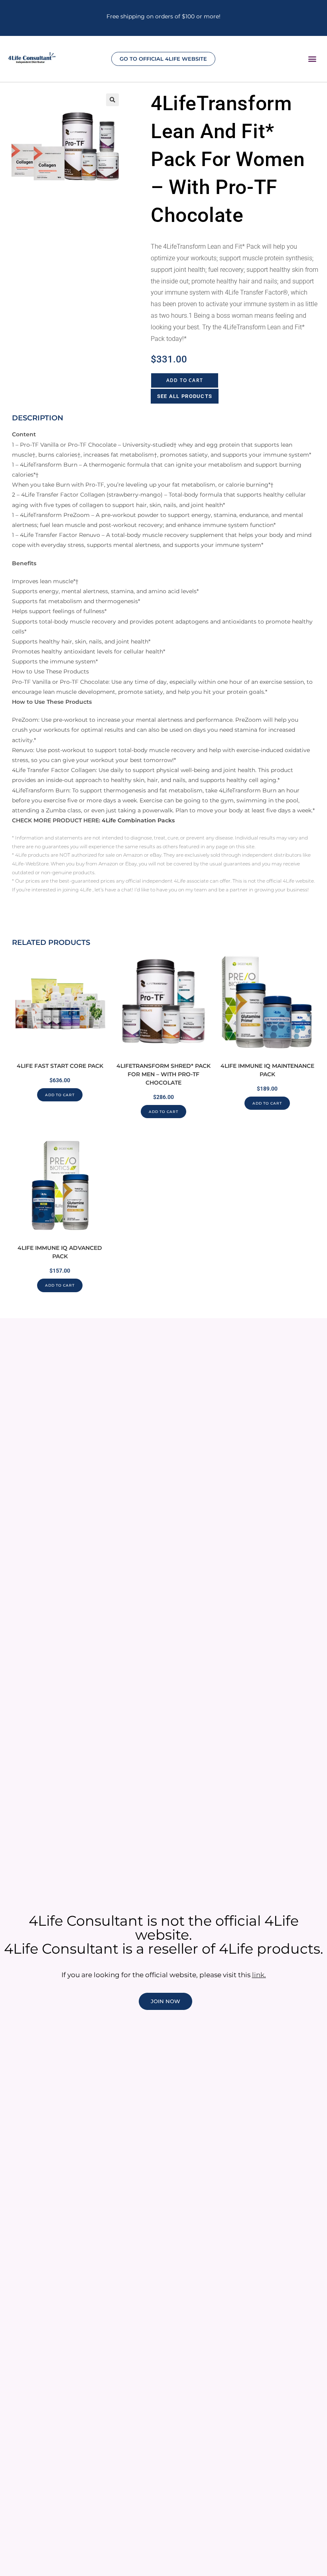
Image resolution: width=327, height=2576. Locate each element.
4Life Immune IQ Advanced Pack (60, 1252)
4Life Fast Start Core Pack (60, 1066)
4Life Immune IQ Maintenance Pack (267, 1070)
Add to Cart (185, 380)
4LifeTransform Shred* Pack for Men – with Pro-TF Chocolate (163, 1074)
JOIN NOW (165, 2001)
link (258, 1975)
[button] (312, 58)
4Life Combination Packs (138, 820)
